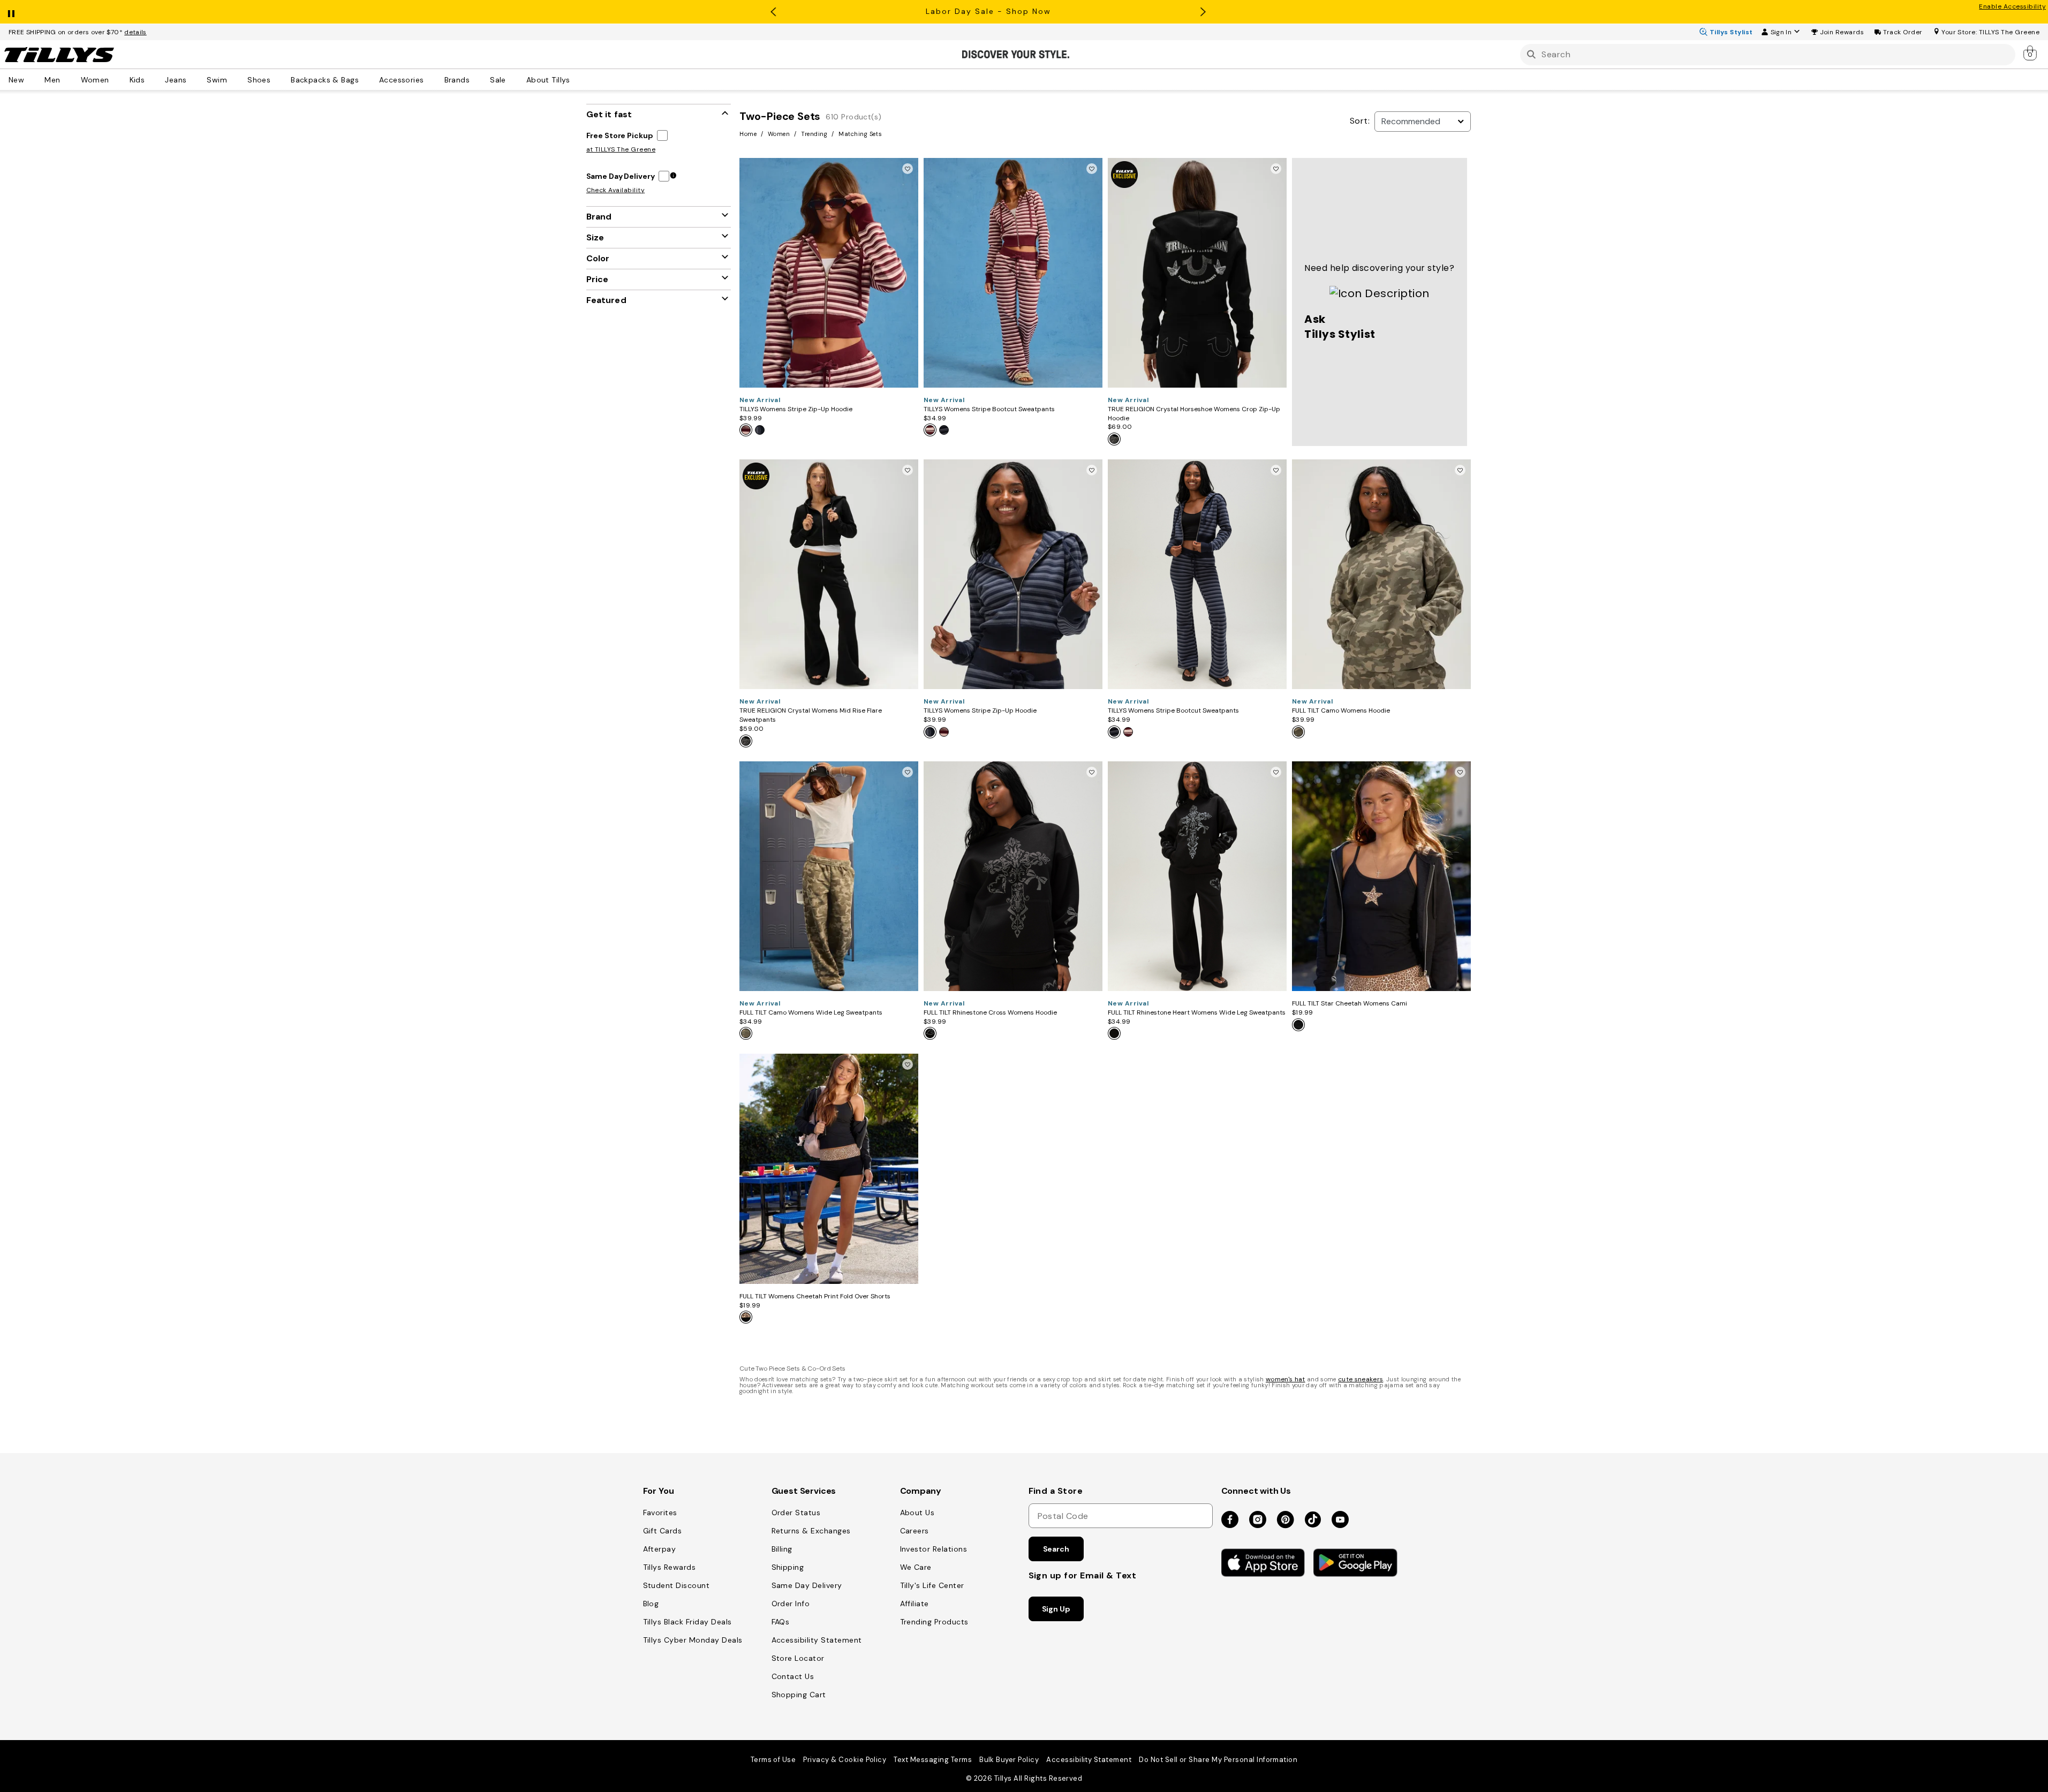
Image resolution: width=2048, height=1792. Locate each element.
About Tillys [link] (548, 79)
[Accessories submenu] (432, 79)
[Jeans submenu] (194, 79)
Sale (498, 79)
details (135, 32)
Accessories (402, 79)
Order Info (791, 1604)
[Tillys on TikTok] (1313, 1517)
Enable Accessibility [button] (2012, 6)
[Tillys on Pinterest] (1286, 1520)
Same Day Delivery (807, 1585)
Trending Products (934, 1622)
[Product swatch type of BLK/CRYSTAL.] (1116, 441)
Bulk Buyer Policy (1009, 1760)
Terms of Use (773, 1760)
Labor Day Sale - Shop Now (988, 11)
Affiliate (915, 1604)
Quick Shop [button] (829, 375)
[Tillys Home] (59, 55)
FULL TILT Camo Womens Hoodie (1341, 710)
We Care (916, 1567)
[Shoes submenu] (278, 79)
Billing (782, 1549)
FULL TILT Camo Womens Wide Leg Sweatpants (811, 1012)
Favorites (660, 1513)
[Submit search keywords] (1531, 54)
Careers (915, 1531)
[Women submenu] (117, 79)
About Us (917, 1513)
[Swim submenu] (235, 79)
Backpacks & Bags (325, 79)
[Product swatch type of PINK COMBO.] (747, 432)
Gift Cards (663, 1531)
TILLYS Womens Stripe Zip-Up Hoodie (796, 409)
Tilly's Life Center (932, 1585)
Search (1056, 1549)
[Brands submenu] (477, 79)
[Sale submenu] (513, 79)
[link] (2031, 52)
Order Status (796, 1513)
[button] (1842, 32)
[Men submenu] (68, 79)
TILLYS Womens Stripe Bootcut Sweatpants (989, 409)
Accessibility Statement (817, 1640)
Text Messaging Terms (933, 1760)
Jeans (176, 79)
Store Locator (798, 1658)
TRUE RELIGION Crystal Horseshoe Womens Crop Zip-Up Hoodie (1194, 414)
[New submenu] (32, 79)
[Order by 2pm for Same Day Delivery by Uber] (673, 176)
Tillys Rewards (670, 1567)
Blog (651, 1604)
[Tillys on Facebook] (1230, 1520)
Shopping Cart (799, 1695)
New (16, 79)
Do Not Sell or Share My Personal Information (1218, 1760)
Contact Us (793, 1676)
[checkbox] (629, 135)
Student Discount (677, 1585)
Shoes (259, 79)
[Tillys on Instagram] (1258, 1520)
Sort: (1360, 121)
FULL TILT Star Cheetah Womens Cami (1350, 1003)
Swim (217, 79)
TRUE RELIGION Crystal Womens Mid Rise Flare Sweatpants (811, 715)
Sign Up (1056, 1609)
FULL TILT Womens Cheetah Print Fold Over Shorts (815, 1296)
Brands (457, 79)
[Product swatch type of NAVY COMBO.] (762, 432)
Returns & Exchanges (811, 1531)
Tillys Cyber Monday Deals (693, 1640)
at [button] (621, 149)
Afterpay (660, 1549)
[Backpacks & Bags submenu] (366, 79)
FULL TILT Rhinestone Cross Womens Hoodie (990, 1012)
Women (95, 79)
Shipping (788, 1567)
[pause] (11, 11)
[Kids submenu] (152, 79)
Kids (137, 79)
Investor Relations (934, 1549)
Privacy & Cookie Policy (845, 1760)
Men (52, 79)
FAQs (781, 1622)
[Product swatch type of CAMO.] (1300, 734)
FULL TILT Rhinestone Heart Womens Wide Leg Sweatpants (1197, 1012)
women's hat (1286, 1379)
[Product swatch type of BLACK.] (931, 1035)
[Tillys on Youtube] (1340, 1520)
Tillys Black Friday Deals (687, 1622)
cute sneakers (1361, 1379)
